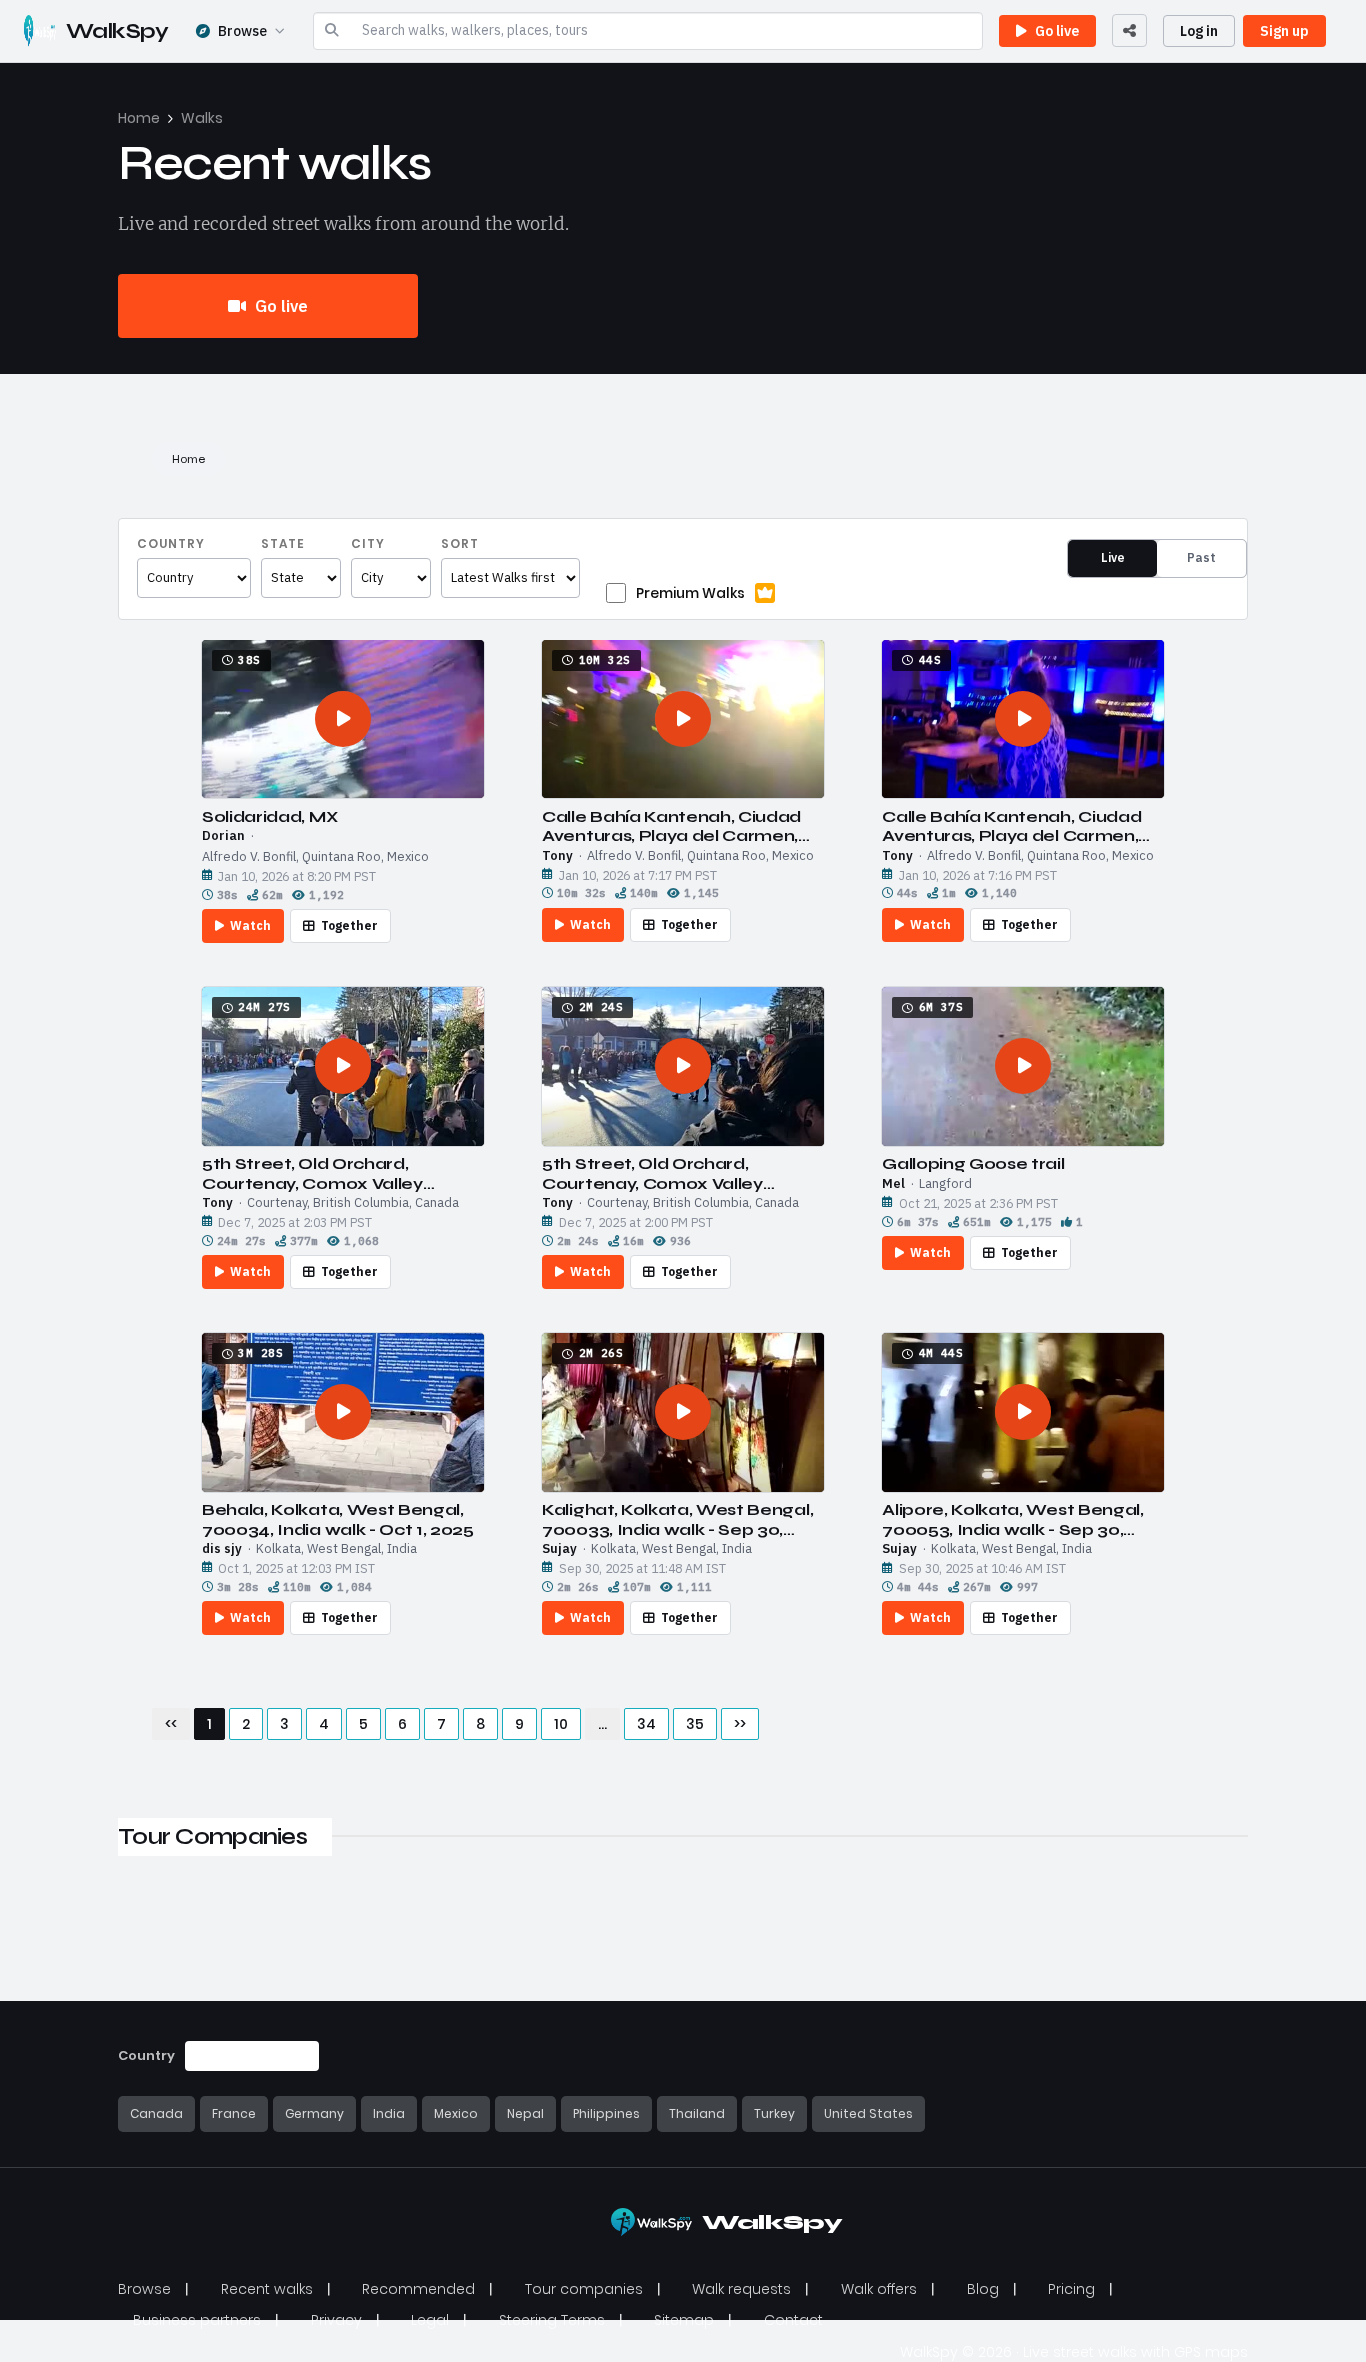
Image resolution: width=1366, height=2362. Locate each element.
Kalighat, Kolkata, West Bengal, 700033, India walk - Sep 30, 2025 (677, 1519)
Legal (430, 2320)
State (283, 543)
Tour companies (584, 2289)
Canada (156, 2113)
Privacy (336, 2320)
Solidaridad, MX (269, 816)
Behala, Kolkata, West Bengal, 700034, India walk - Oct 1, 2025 (338, 1519)
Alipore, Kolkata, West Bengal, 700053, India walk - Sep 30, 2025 (1012, 1519)
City (368, 543)
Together (349, 925)
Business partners (197, 2320)
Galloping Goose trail (973, 1163)
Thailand (697, 2113)
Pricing (1071, 2289)
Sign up (1284, 31)
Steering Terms (552, 2320)
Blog (983, 2289)
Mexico (456, 2113)
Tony (557, 856)
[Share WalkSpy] (1129, 30)
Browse (242, 31)
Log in (1199, 31)
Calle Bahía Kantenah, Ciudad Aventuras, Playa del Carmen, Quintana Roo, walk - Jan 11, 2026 (671, 826)
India (389, 2113)
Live (1113, 557)
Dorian (223, 836)
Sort (460, 543)
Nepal (525, 2113)
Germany (314, 2113)
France (234, 2113)
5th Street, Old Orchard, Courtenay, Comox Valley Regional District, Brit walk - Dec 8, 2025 (339, 1173)
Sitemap (684, 2320)
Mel (893, 1184)
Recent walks (267, 2289)
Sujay (559, 1549)
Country (171, 543)
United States (868, 2113)
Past (1201, 557)
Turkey (774, 2113)
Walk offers (879, 2289)
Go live (279, 306)
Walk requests (741, 2289)
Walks (202, 118)
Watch (250, 925)
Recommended (418, 2289)
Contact (793, 2320)
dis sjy (222, 1549)
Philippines (606, 2113)
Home (139, 118)
